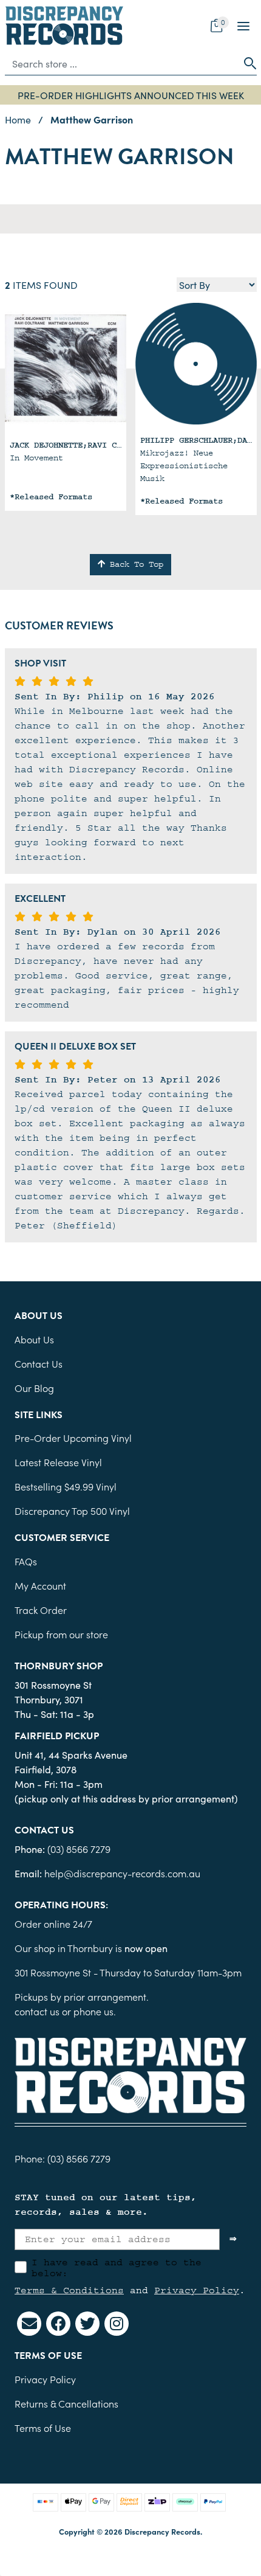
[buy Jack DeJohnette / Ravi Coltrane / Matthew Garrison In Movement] (66, 369)
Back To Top (134, 564)
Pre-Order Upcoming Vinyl (73, 1438)
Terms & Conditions (69, 2290)
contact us (37, 2011)
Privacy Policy (197, 2290)
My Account (40, 1585)
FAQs (26, 1561)
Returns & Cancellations (66, 2403)
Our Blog (34, 1388)
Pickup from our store (61, 1634)
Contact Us (39, 1363)
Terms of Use (43, 2428)
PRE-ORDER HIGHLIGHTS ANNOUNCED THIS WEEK (131, 95)
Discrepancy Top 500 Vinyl (72, 1511)
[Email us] (29, 2324)
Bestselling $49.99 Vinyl (66, 1486)
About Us (34, 1339)
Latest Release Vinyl (58, 1462)
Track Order (41, 1610)
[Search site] (246, 63)
